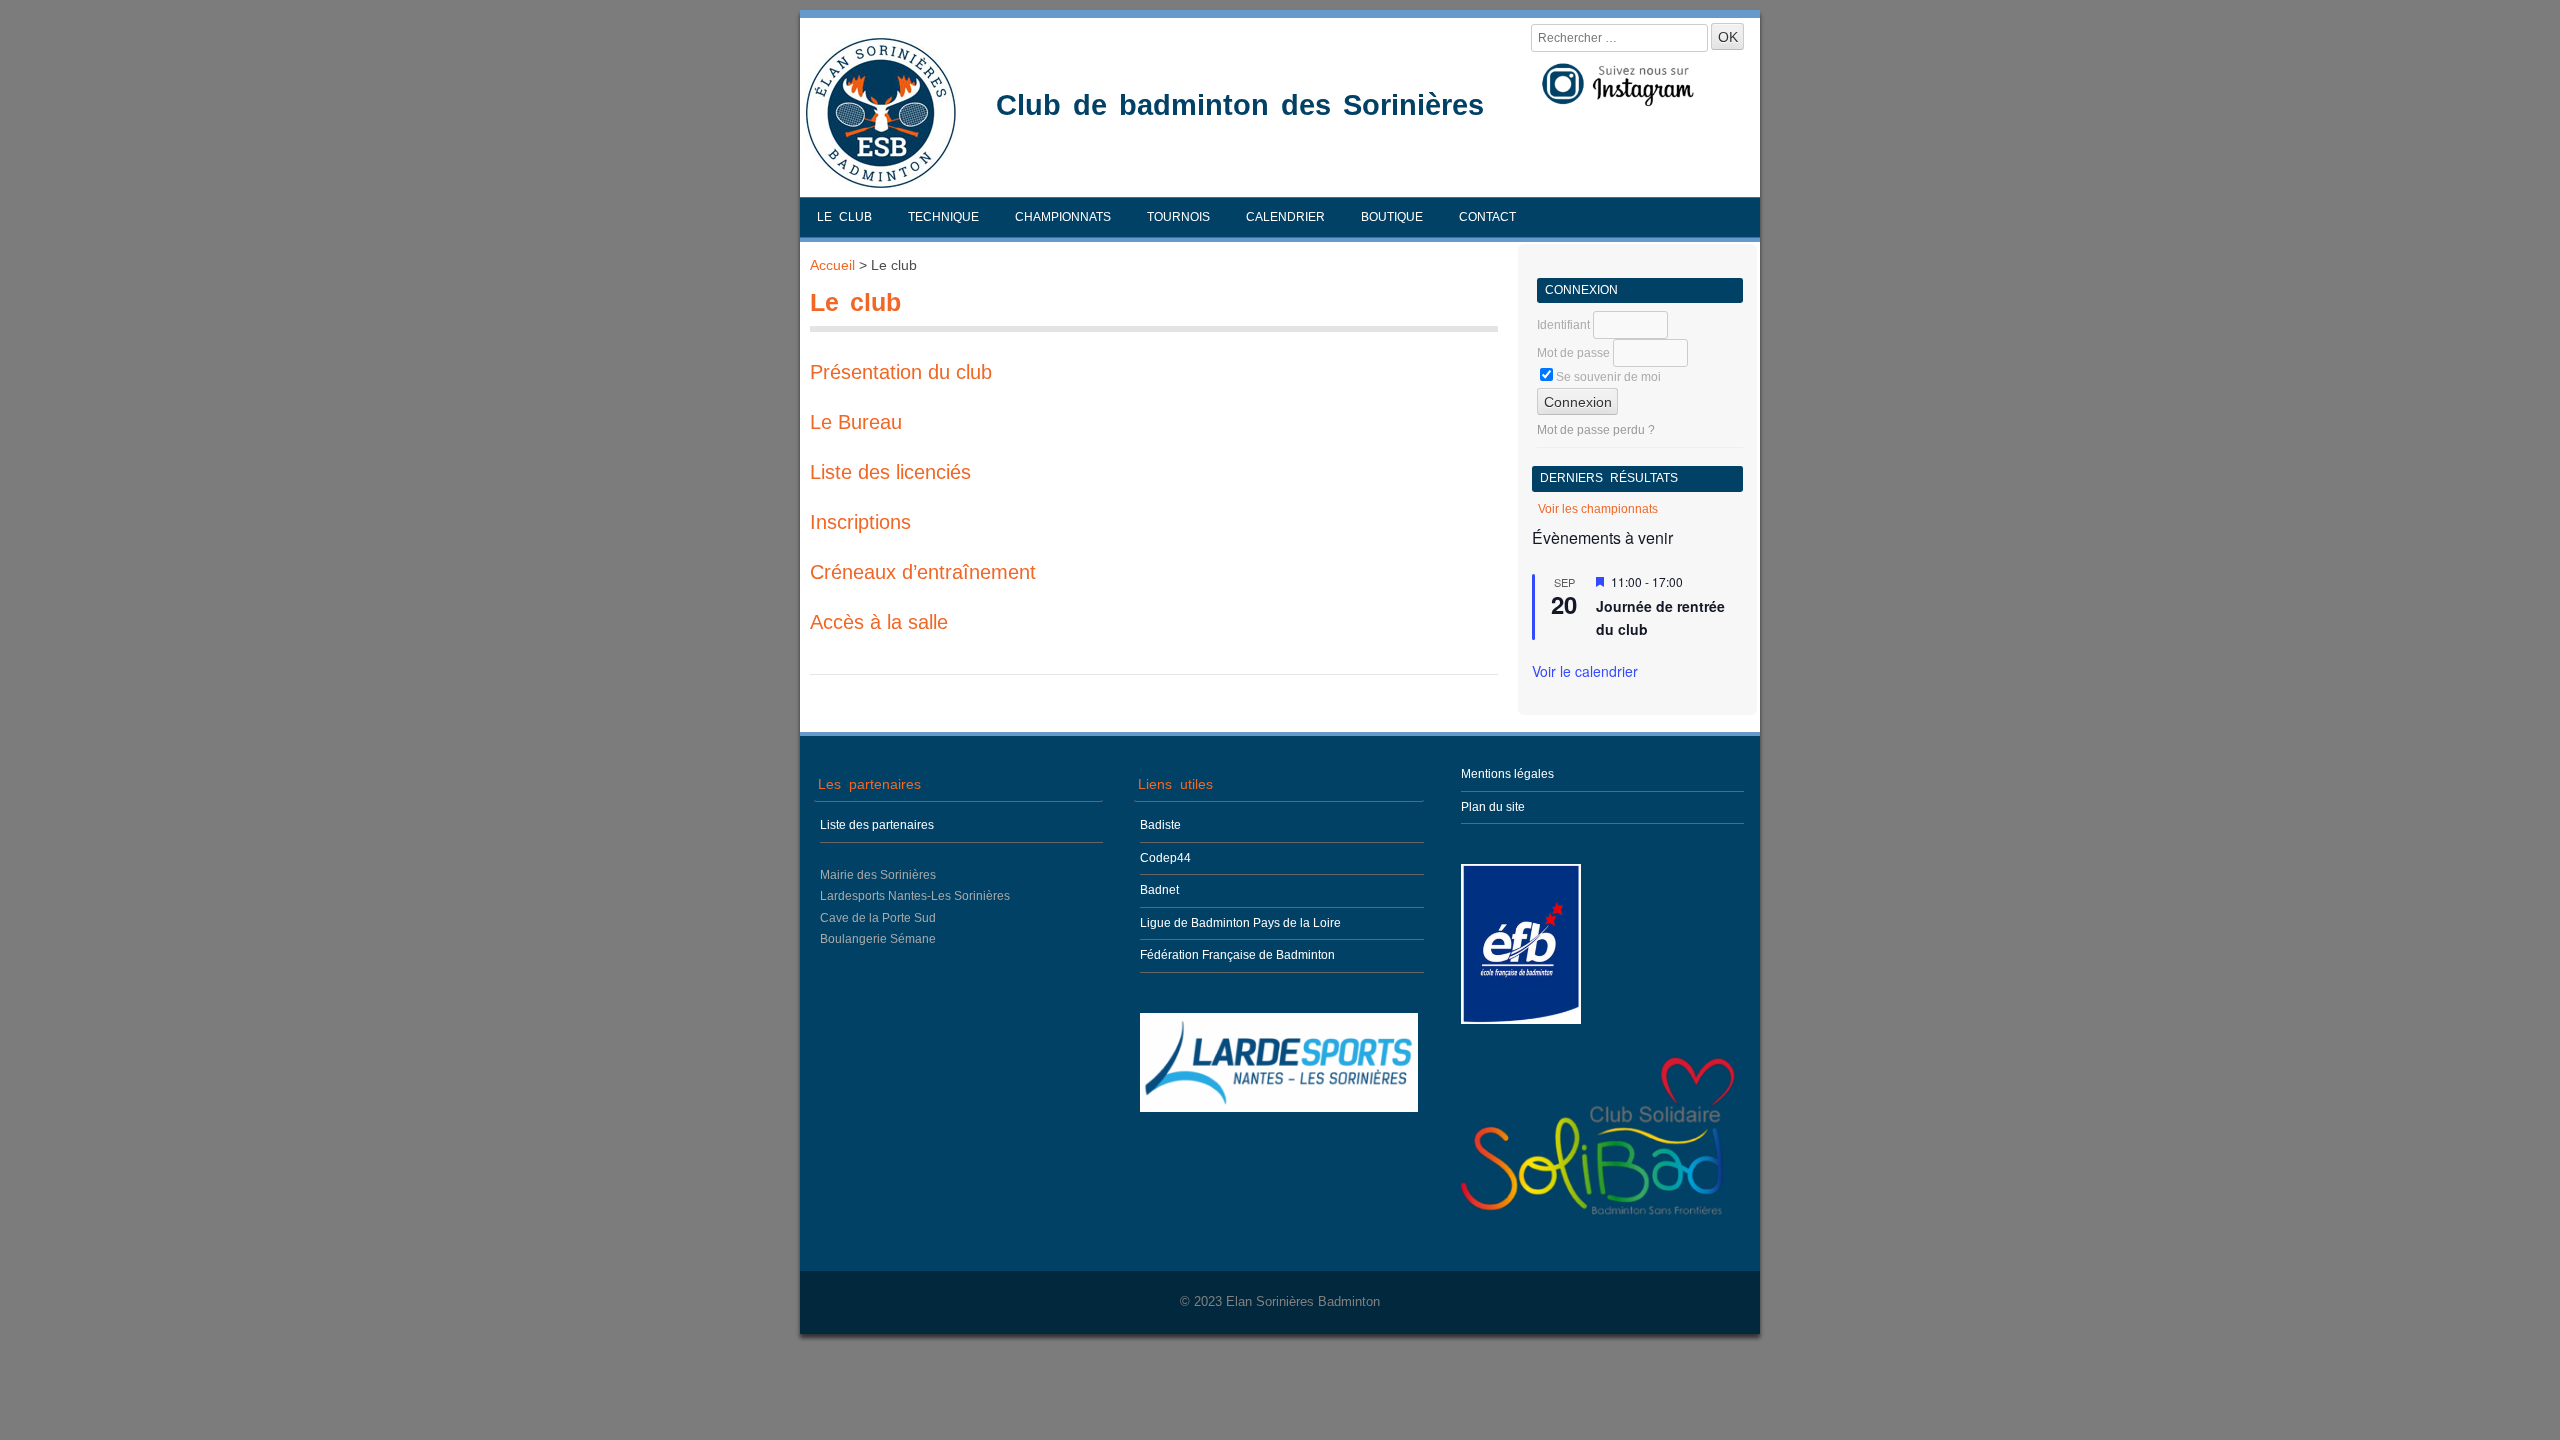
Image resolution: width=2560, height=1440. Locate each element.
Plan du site (1493, 807)
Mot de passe (1573, 353)
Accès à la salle (879, 622)
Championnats (1063, 217)
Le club (844, 217)
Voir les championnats (1598, 509)
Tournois (1178, 217)
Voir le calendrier (1585, 671)
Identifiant (1563, 325)
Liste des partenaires (877, 825)
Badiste (1160, 825)
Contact (1487, 217)
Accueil (832, 265)
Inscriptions (860, 522)
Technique (943, 217)
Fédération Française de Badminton (1237, 955)
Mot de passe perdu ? (1596, 430)
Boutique (1392, 217)
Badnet (1159, 890)
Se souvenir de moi (1607, 377)
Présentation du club (901, 372)
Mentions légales (1507, 774)
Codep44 (1165, 858)
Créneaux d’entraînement (923, 572)
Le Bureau (856, 422)
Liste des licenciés (890, 472)
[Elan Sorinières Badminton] (881, 183)
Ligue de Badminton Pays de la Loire (1240, 923)
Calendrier (1285, 217)
